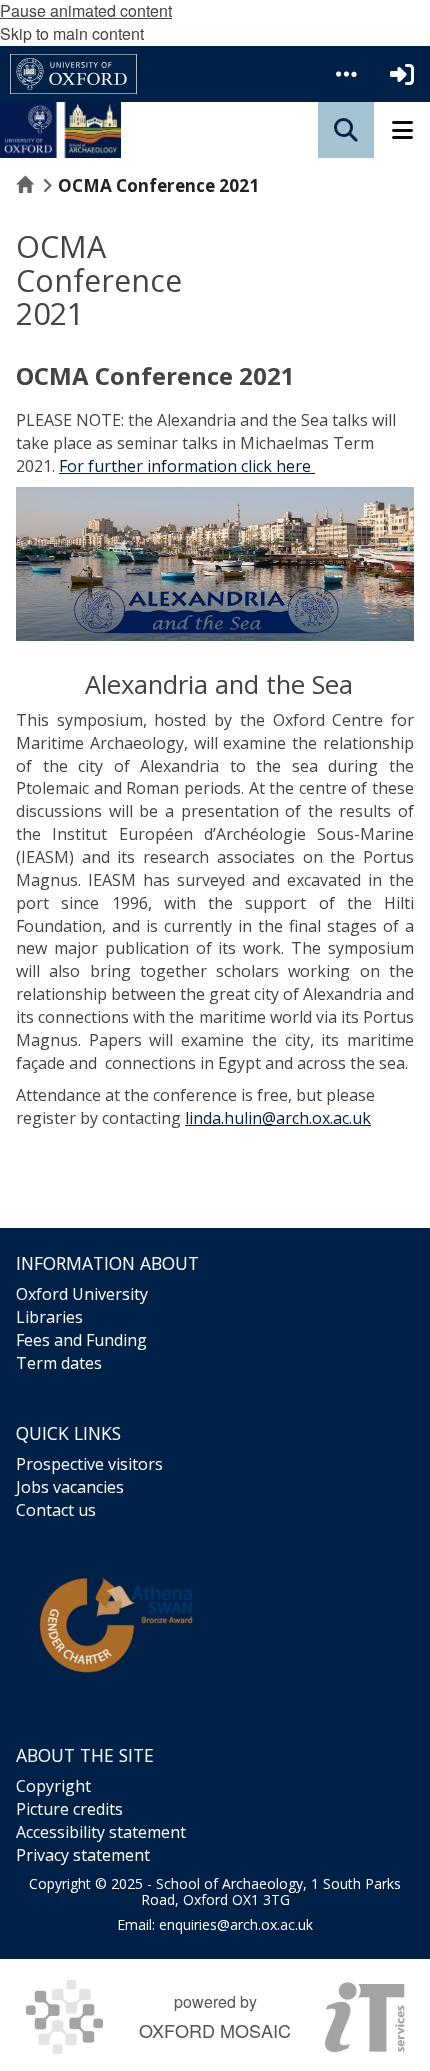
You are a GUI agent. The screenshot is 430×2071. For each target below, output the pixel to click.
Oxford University (82, 1294)
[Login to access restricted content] (402, 74)
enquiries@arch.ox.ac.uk (236, 1924)
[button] (346, 74)
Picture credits (69, 1809)
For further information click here (187, 466)
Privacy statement (83, 1855)
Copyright (53, 1786)
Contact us (56, 1510)
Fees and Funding (81, 1340)
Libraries (49, 1317)
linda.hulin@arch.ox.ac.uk (278, 1118)
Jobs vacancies (70, 1487)
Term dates (59, 1363)
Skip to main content (72, 33)
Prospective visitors (89, 1464)
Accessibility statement (101, 1832)
